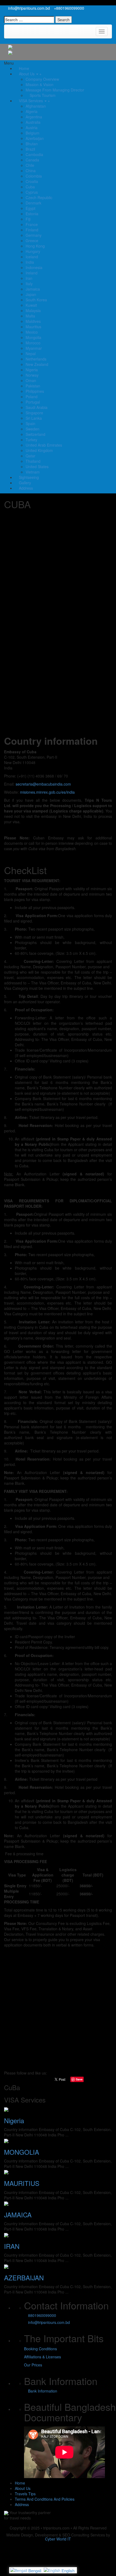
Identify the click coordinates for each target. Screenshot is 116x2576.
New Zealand (37, 364)
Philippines (35, 391)
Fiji (28, 219)
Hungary (33, 251)
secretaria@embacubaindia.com (43, 784)
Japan (31, 294)
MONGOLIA (22, 2152)
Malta (30, 316)
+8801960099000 (69, 8)
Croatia (32, 181)
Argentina (34, 117)
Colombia (34, 176)
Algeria (32, 111)
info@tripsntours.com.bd (28, 8)
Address (25, 488)
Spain (30, 423)
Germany (34, 235)
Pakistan (33, 386)
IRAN (12, 2246)
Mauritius (33, 327)
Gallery (24, 483)
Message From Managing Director (55, 90)
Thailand (33, 461)
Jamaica (33, 289)
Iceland (32, 257)
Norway (32, 375)
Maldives (33, 321)
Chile (30, 165)
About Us (27, 74)
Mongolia (33, 337)
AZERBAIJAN (24, 2278)
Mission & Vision (40, 84)
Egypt (30, 208)
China (31, 171)
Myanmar (34, 348)
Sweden (33, 429)
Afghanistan (36, 106)
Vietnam (33, 472)
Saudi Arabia (37, 407)
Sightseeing (28, 477)
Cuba (30, 187)
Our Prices (33, 2365)
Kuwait (31, 305)
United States (37, 467)
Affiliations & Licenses (42, 2357)
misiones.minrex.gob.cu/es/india (47, 792)
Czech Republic (39, 197)
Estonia (32, 214)
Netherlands (36, 359)
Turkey (31, 440)
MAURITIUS (22, 2183)
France (32, 224)
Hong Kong (35, 246)
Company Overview (42, 79)
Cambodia (34, 154)
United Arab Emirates (44, 445)
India (30, 262)
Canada (32, 160)
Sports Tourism (42, 95)
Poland (32, 397)
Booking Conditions (40, 2349)
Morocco (33, 343)
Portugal (33, 402)
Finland (32, 230)
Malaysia (33, 310)
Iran (29, 278)
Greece (32, 241)
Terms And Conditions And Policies (45, 2499)
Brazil (30, 149)
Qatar (30, 456)
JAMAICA (18, 2215)
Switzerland (35, 434)
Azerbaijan (35, 138)
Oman (31, 380)
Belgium (33, 133)
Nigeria (32, 370)
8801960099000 (42, 2315)
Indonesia (34, 267)
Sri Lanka (34, 418)
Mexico (32, 332)
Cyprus (32, 192)
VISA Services (31, 101)
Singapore (34, 413)
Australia (33, 122)
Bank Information (42, 2391)
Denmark (33, 203)
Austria (32, 128)
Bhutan (32, 144)
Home (23, 68)
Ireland (32, 273)
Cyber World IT (58, 2539)
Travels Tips (25, 2494)
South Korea (36, 300)
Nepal (31, 354)
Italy (29, 284)
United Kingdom (39, 450)
